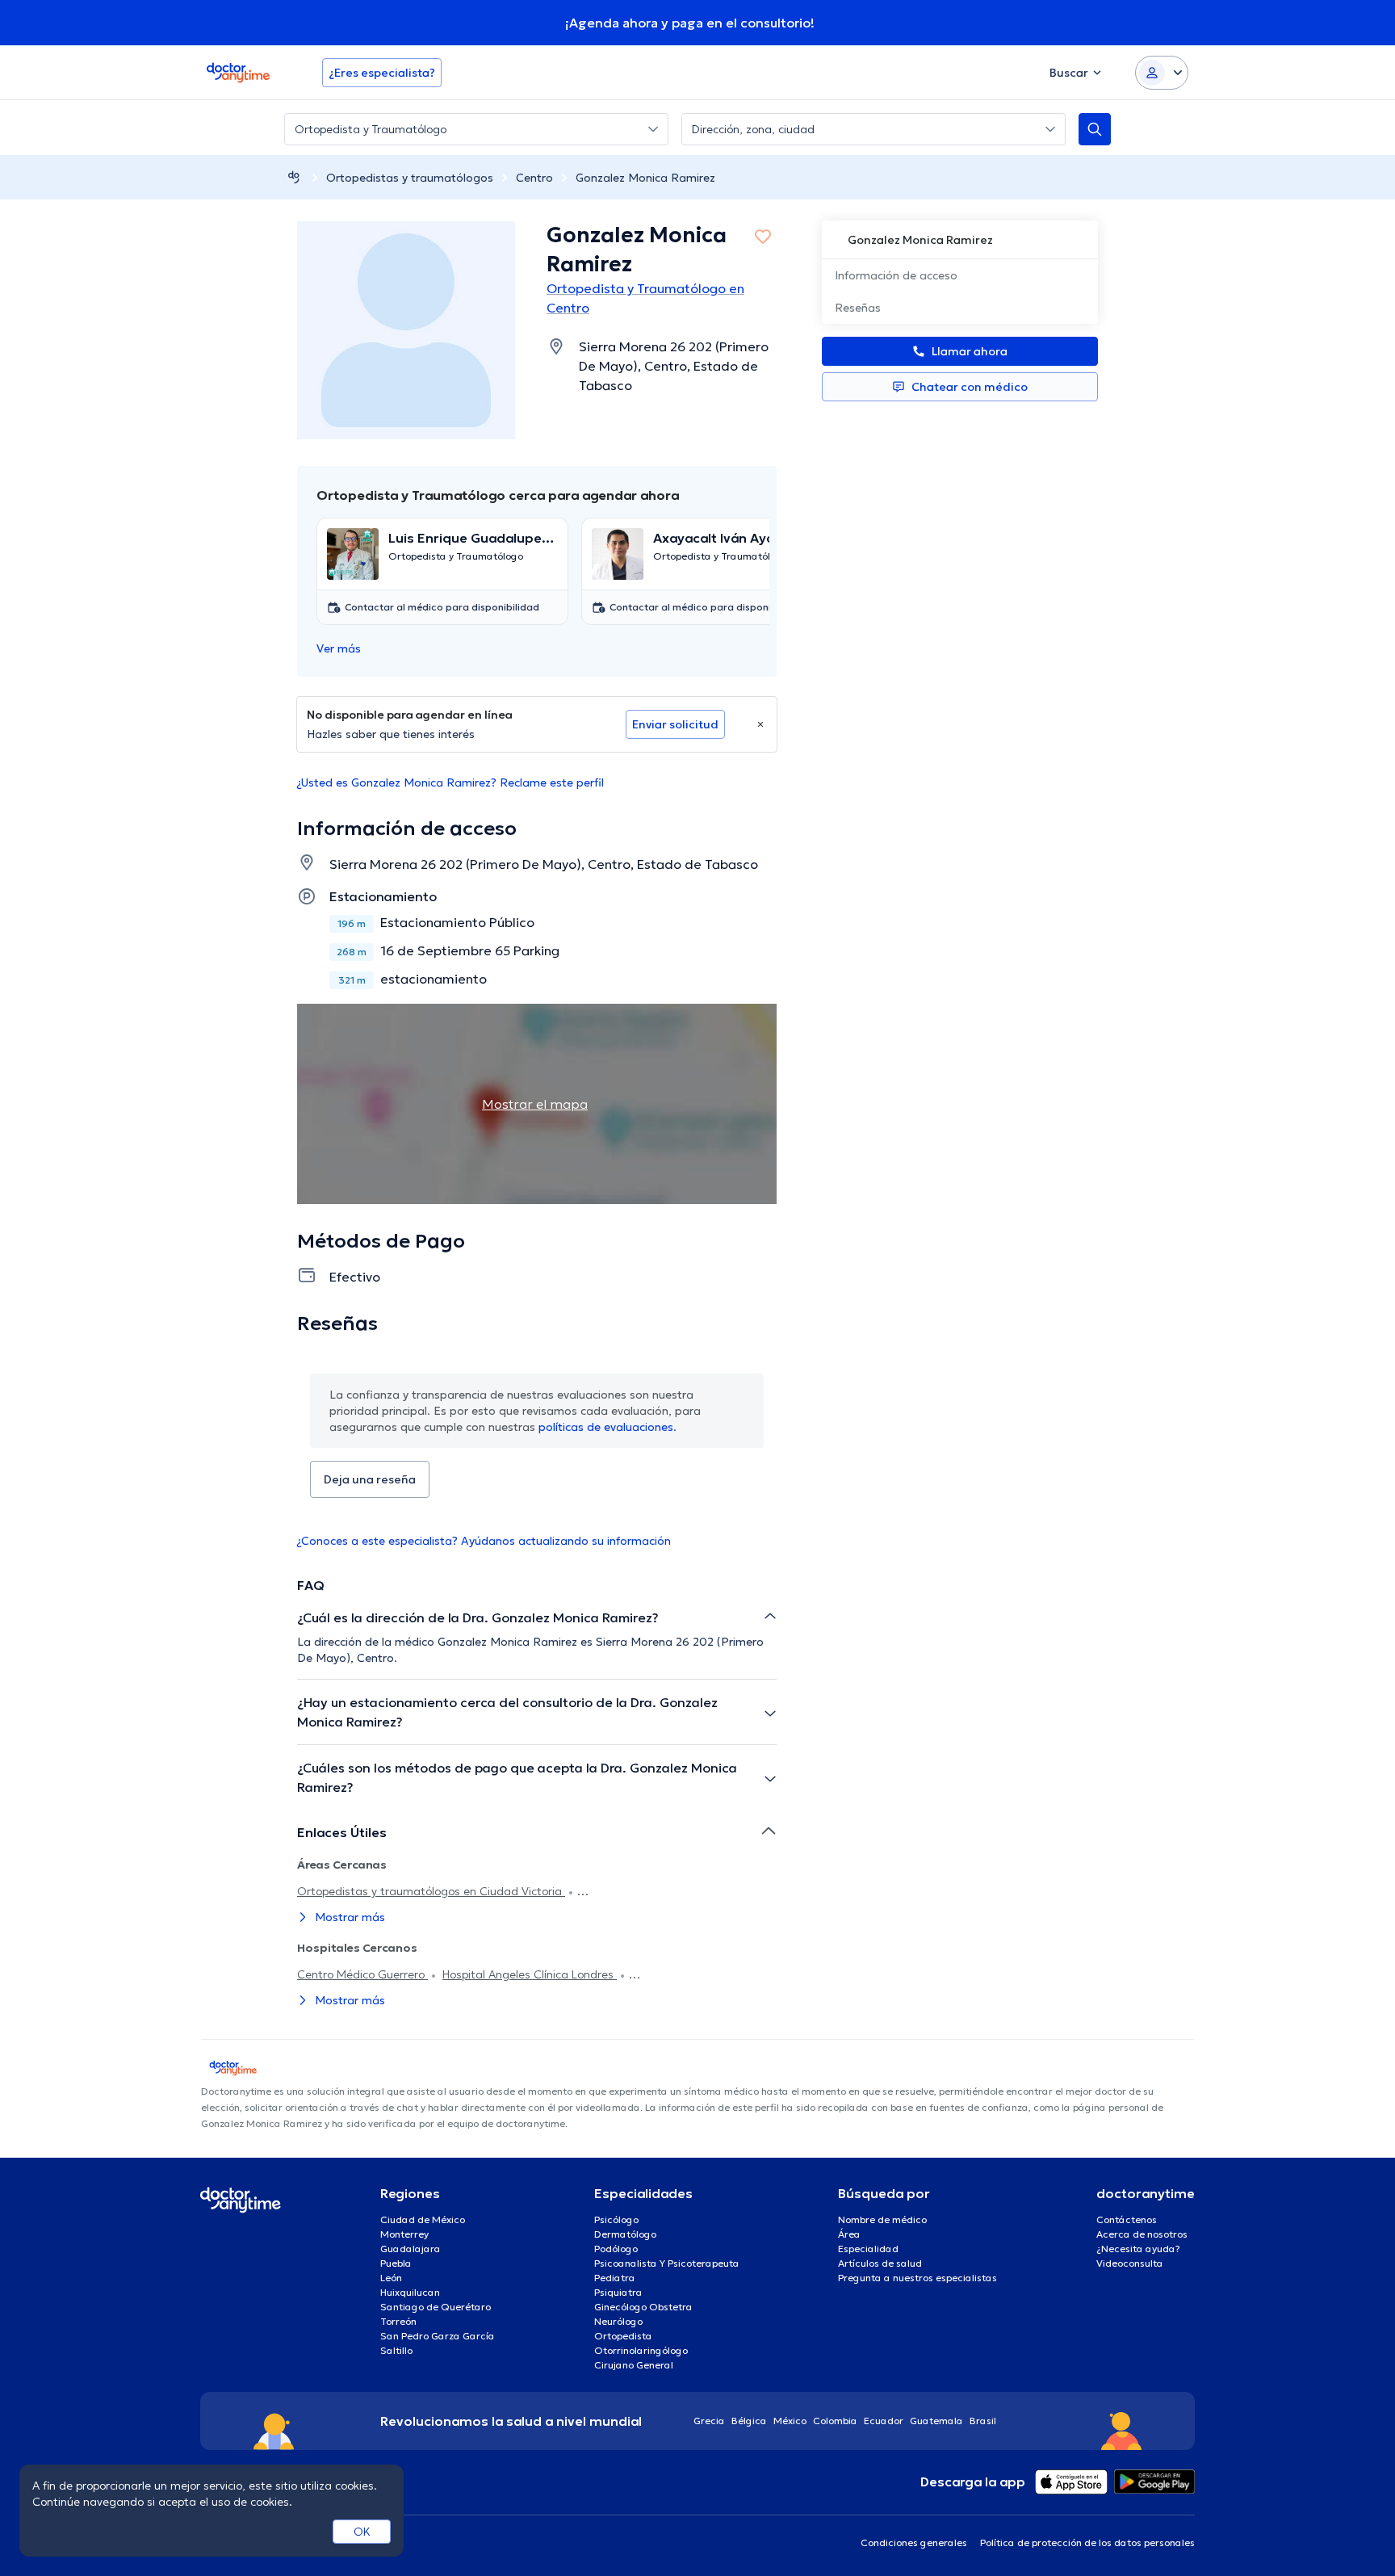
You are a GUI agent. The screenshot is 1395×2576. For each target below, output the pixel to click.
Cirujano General (634, 2365)
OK (362, 2532)
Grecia (709, 2421)
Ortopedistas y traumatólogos (410, 178)
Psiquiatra (618, 2292)
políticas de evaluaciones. (607, 1427)
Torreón (398, 2321)
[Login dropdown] (1162, 73)
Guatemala (936, 2421)
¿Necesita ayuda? (1138, 2249)
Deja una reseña (370, 1479)
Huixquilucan (410, 2292)
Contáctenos (1127, 2219)
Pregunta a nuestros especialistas (917, 2278)
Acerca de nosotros (1142, 2234)
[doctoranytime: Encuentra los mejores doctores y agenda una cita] (294, 177)
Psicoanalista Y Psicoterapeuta (667, 2263)
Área (849, 2234)
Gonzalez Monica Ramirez (645, 178)
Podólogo (616, 2249)
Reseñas (858, 308)
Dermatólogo (625, 2234)
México (790, 2421)
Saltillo (396, 2350)
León (391, 2278)
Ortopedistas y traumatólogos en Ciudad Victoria (431, 1891)
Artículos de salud (880, 2263)
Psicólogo (616, 2219)
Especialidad (868, 2249)
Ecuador (884, 2421)
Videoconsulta (1130, 2263)
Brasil (983, 2421)
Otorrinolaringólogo (641, 2350)
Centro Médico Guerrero (362, 1974)
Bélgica (749, 2421)
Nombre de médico (882, 2219)
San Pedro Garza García (438, 2336)
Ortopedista (623, 2336)
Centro (534, 178)
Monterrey (404, 2234)
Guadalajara (411, 2249)
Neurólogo (618, 2321)
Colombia (835, 2421)
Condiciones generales (914, 2542)
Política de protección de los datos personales (1087, 2542)
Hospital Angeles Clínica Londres (530, 1974)
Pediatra (615, 2278)
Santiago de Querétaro (436, 2307)
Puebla (396, 2263)
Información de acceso (896, 275)
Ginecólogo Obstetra (643, 2307)
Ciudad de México (423, 2219)
